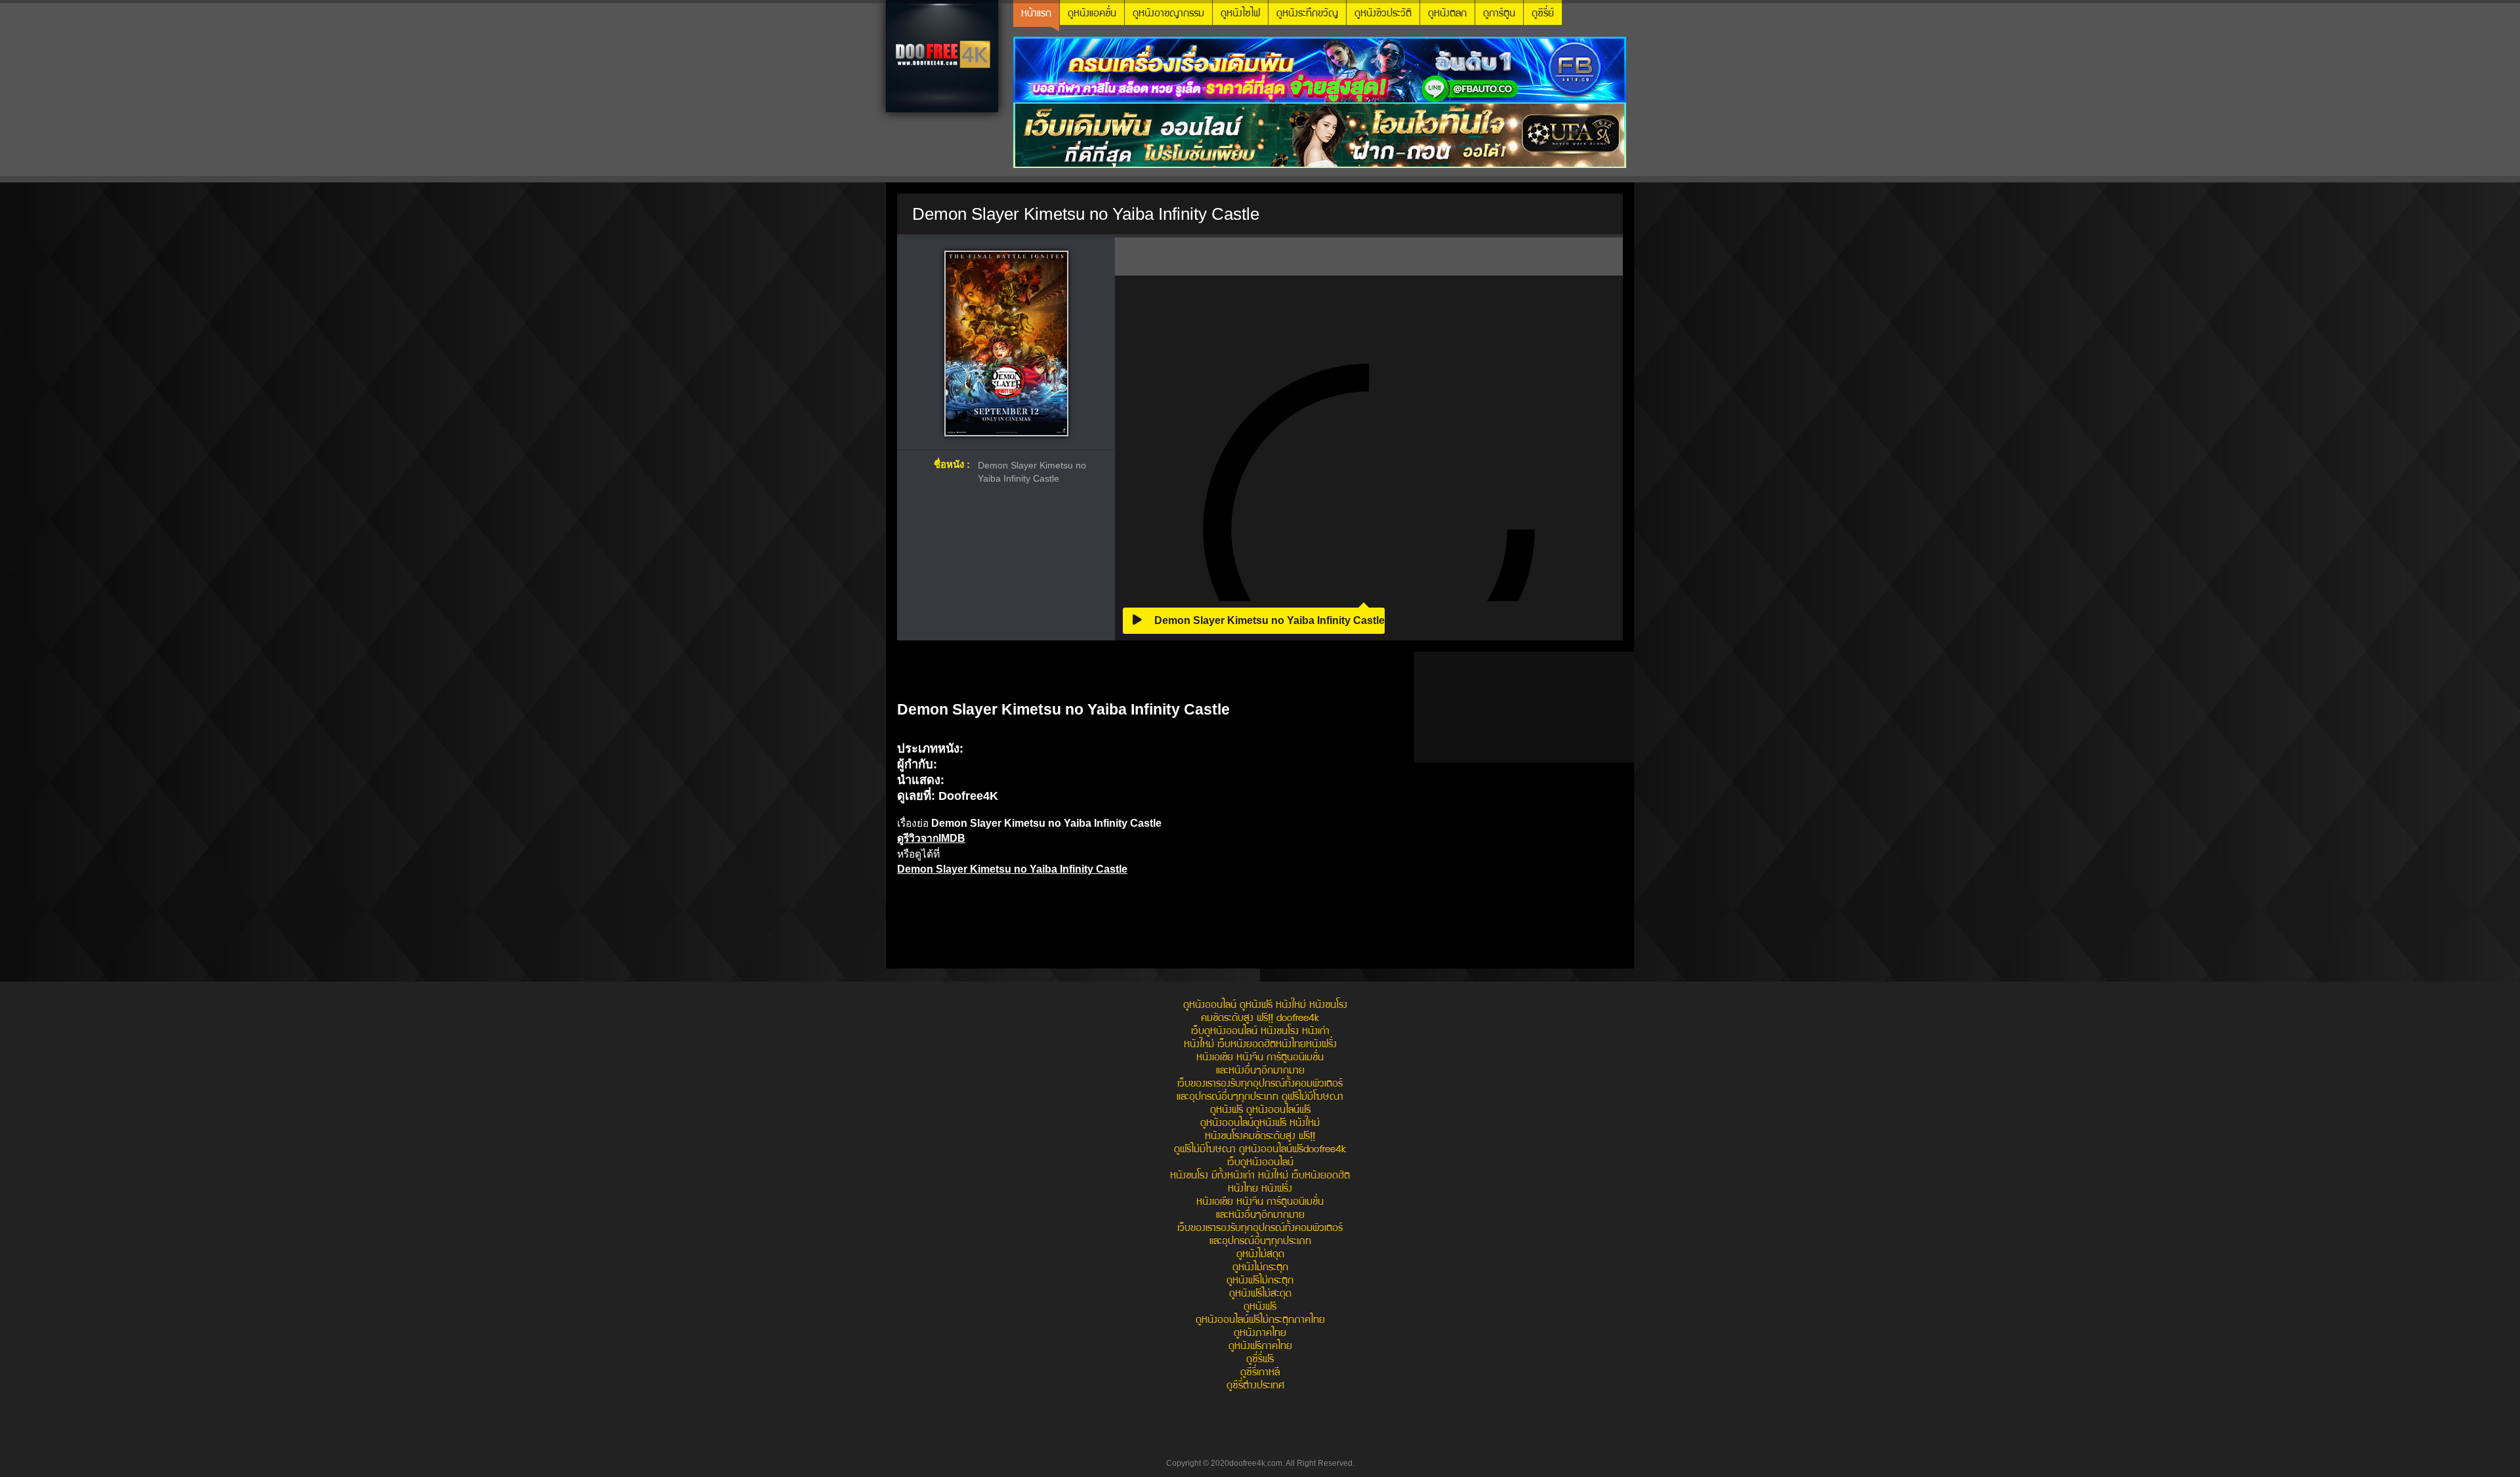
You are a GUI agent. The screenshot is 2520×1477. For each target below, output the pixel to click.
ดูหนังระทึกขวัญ (1307, 14)
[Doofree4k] (942, 56)
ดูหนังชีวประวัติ (1383, 14)
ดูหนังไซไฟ (1240, 14)
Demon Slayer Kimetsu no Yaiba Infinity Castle (1268, 620)
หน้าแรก (1036, 14)
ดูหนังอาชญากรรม (1168, 14)
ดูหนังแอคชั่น (1092, 14)
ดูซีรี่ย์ (1543, 14)
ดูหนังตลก (1447, 14)
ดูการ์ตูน (1499, 14)
